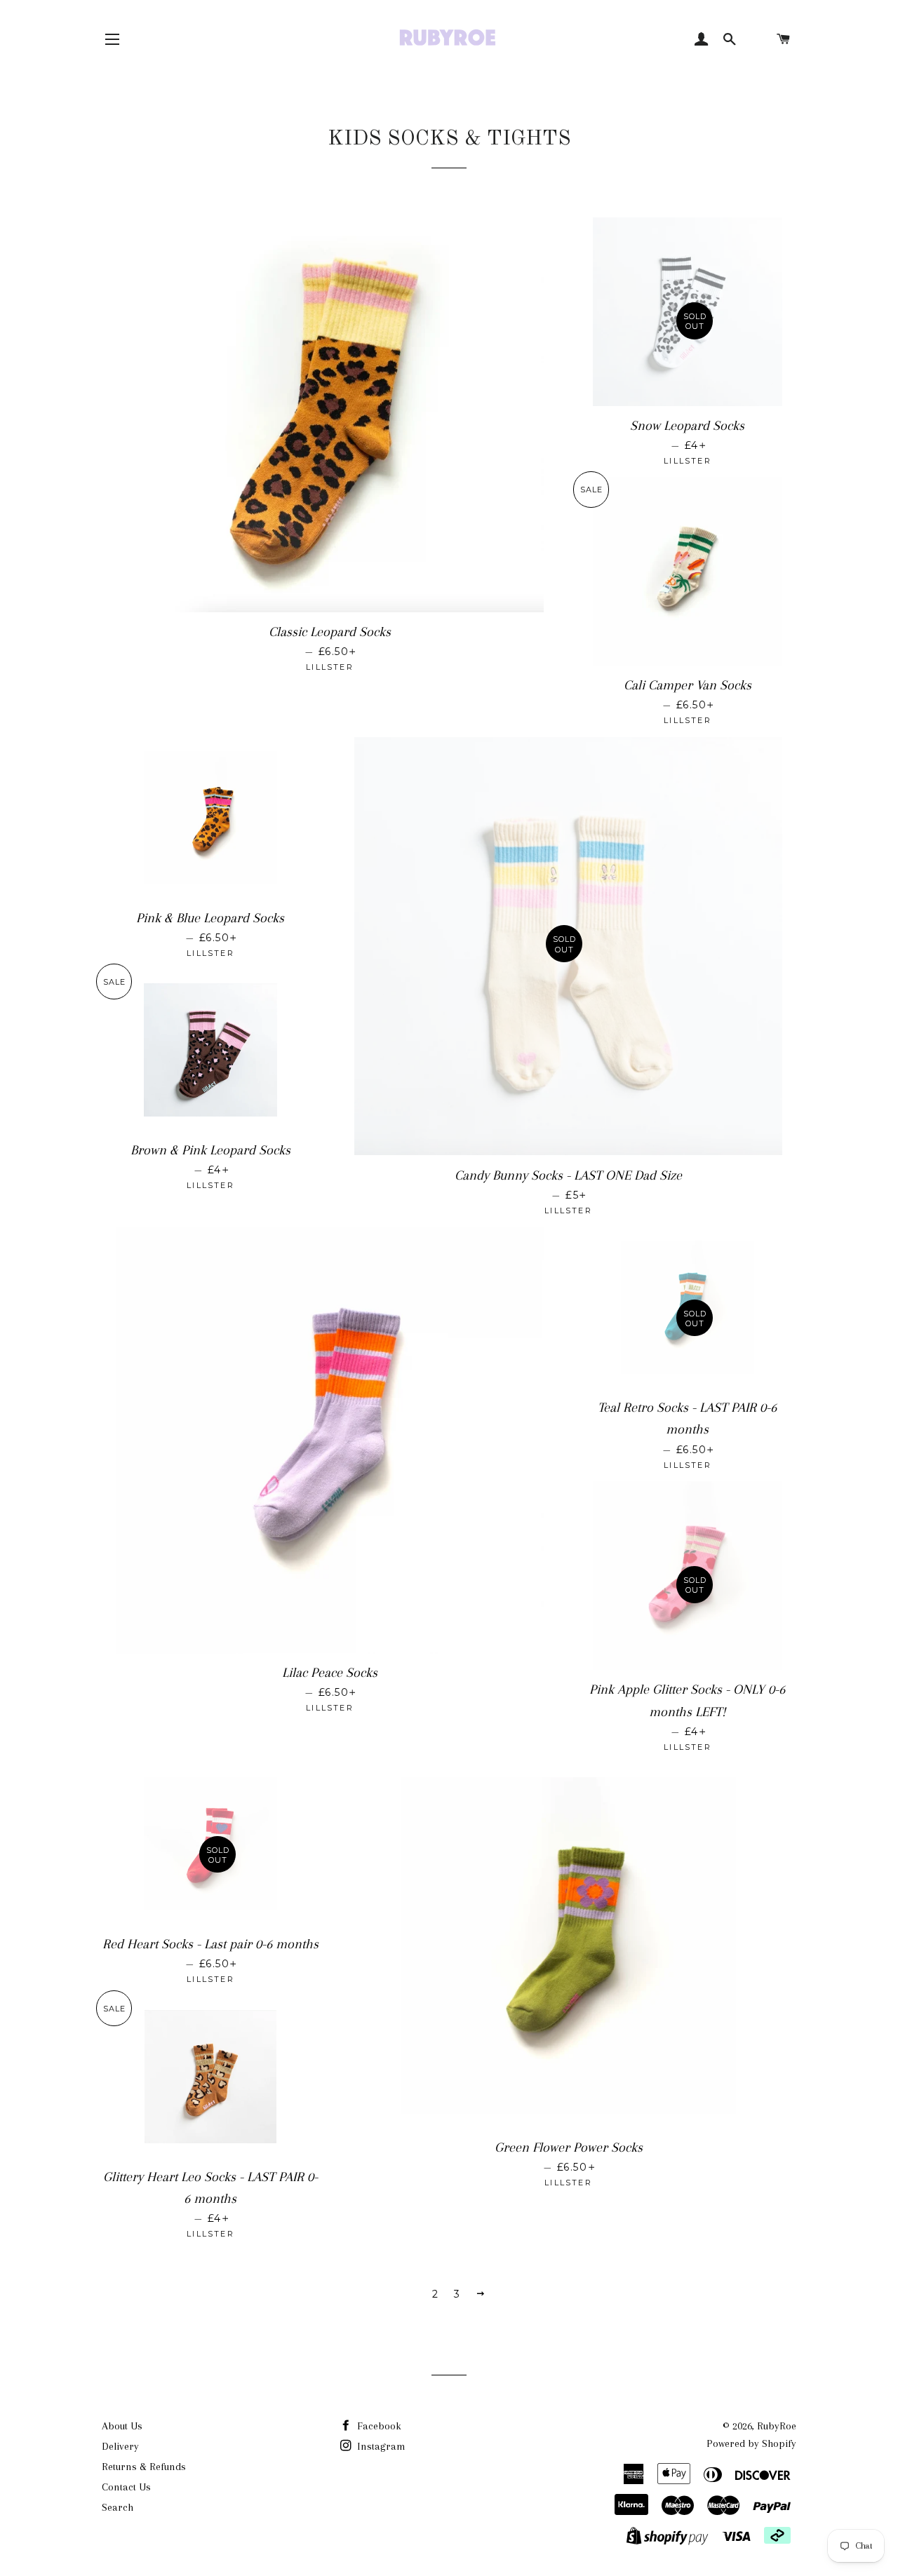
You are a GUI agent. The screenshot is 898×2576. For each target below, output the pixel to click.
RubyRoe (777, 2426)
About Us (122, 2426)
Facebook (378, 2426)
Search (118, 2507)
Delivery (120, 2446)
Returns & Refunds (144, 2467)
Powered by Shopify (751, 2443)
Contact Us (126, 2487)
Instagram (380, 2446)
